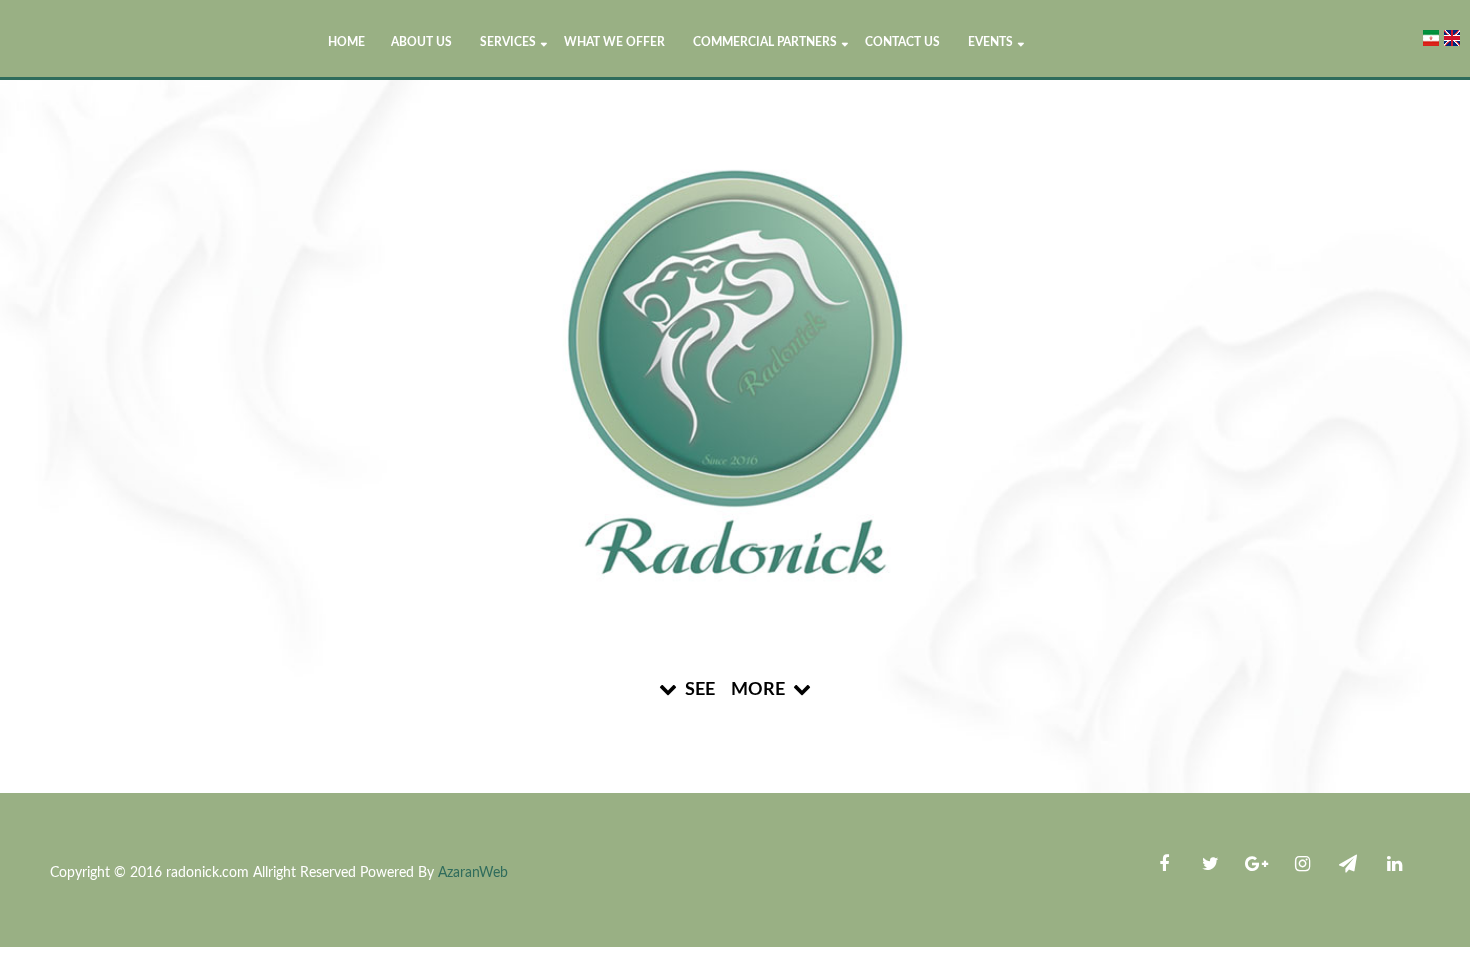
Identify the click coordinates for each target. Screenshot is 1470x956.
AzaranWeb (473, 873)
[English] (1452, 38)
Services (508, 42)
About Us (421, 42)
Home (346, 42)
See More (735, 690)
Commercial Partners (765, 42)
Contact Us (902, 42)
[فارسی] (1431, 38)
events (990, 42)
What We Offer (614, 42)
